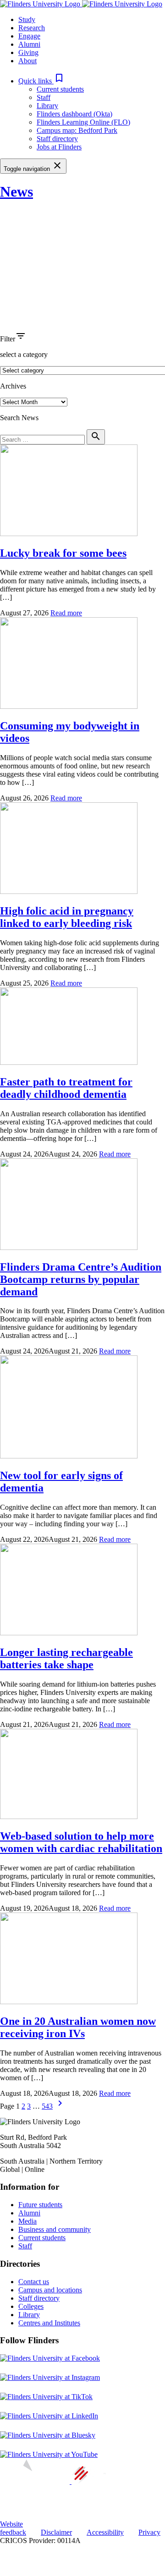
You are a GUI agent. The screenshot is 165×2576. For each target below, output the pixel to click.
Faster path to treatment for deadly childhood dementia (66, 1088)
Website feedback (13, 2528)
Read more (66, 613)
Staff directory (57, 139)
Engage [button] (29, 36)
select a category (24, 354)
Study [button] (27, 19)
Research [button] (32, 28)
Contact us (34, 2282)
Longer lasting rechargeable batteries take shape (66, 1658)
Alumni (29, 2213)
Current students (60, 89)
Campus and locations (50, 2290)
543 (47, 2106)
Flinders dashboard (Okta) (74, 114)
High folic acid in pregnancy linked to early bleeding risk (67, 917)
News (16, 192)
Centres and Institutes (49, 2323)
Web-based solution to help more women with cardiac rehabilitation (81, 1842)
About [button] (27, 61)
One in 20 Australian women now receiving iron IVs (78, 2027)
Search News (19, 418)
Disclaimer (56, 2532)
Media (27, 2221)
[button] (41, 81)
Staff (44, 97)
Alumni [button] (29, 44)
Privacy (149, 2532)
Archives (13, 386)
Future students (40, 2205)
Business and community (55, 2229)
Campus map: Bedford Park (77, 130)
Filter (8, 339)
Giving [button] (28, 52)
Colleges (31, 2306)
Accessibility (105, 2532)
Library (47, 106)
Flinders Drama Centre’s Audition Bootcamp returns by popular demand (81, 1279)
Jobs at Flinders (59, 147)
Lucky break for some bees (63, 553)
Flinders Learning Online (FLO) (83, 122)
